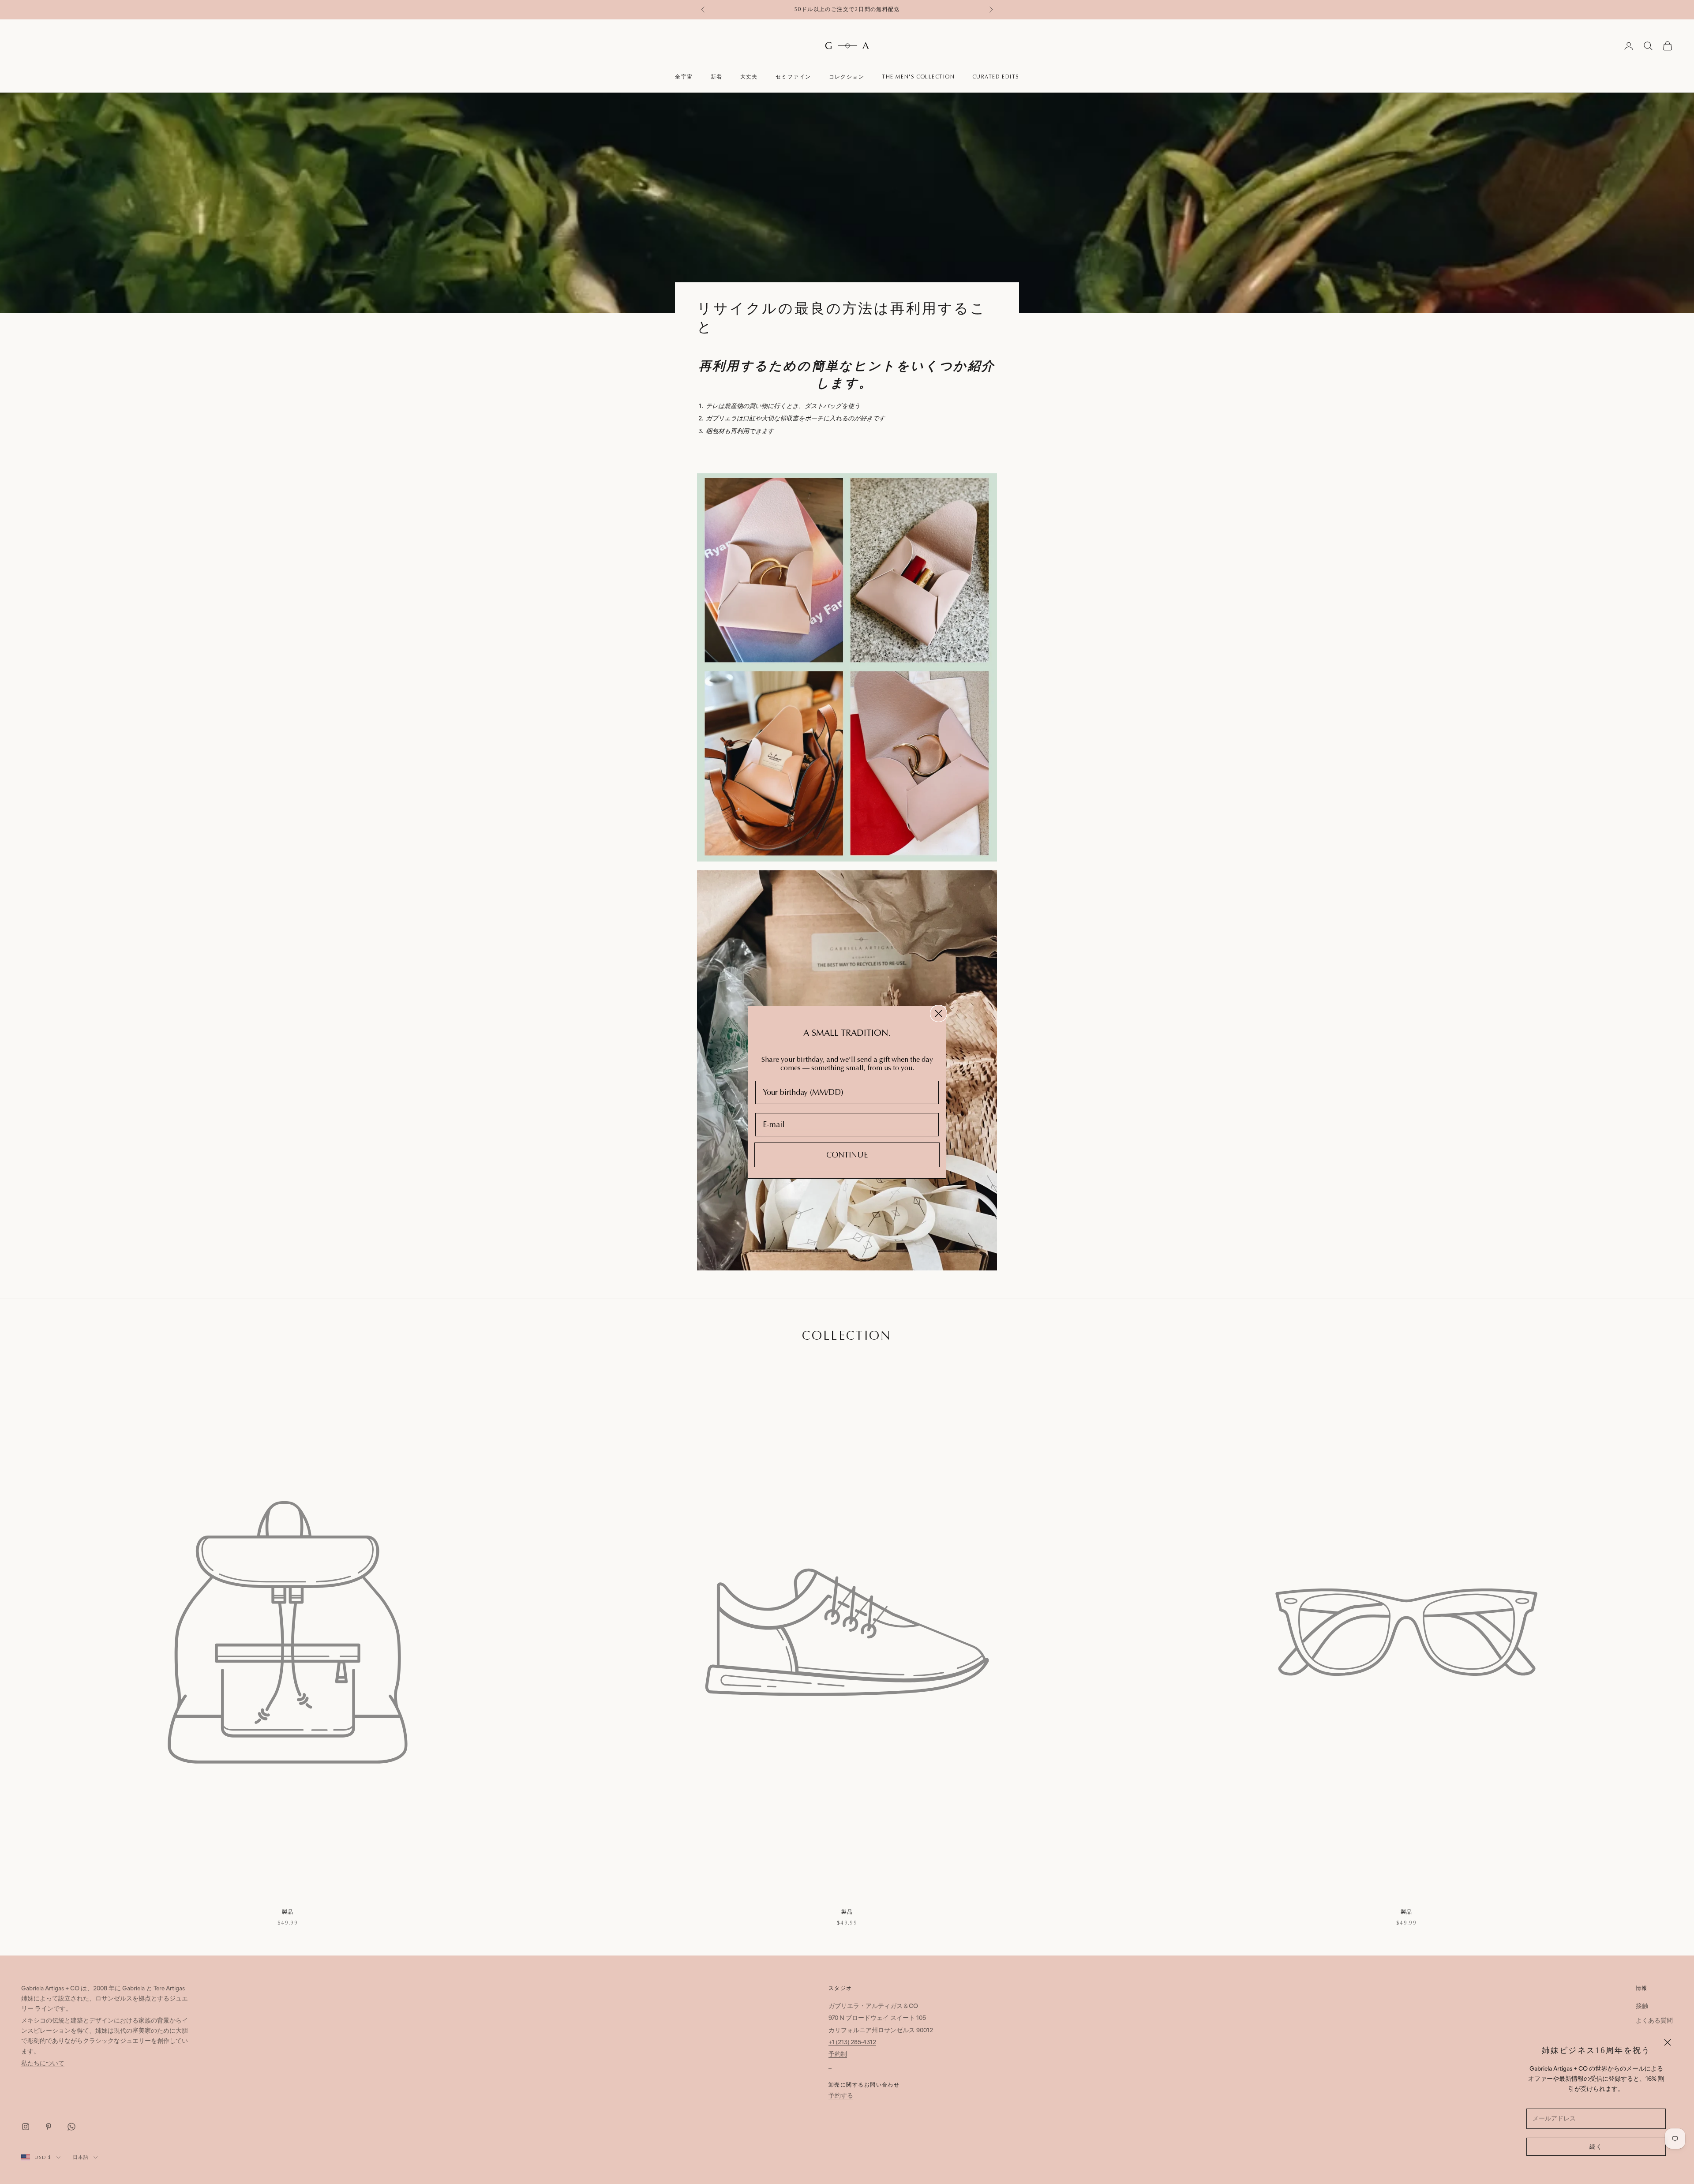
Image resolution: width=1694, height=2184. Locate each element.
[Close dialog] (939, 1013)
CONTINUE (847, 1155)
